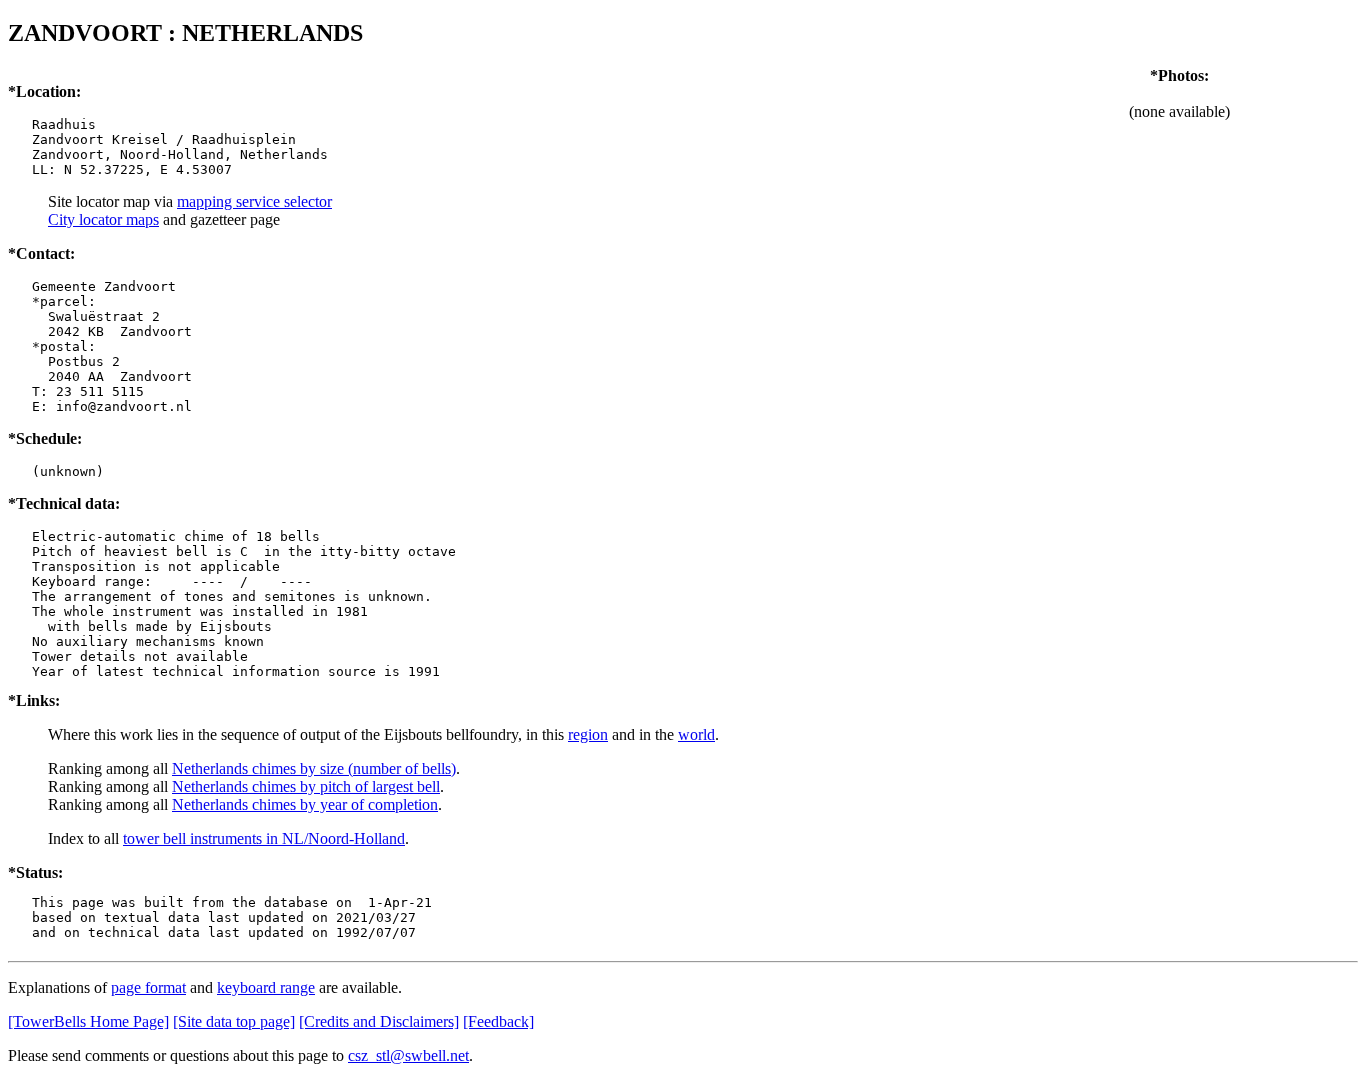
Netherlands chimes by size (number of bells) (314, 768)
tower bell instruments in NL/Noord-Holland (264, 838)
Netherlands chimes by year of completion (305, 804)
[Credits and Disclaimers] (379, 1021)
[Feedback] (498, 1021)
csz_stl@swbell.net (408, 1055)
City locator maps (103, 219)
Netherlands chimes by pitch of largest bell (306, 786)
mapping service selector (254, 201)
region (588, 734)
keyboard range (266, 987)
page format (148, 987)
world (696, 734)
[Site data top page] (234, 1021)
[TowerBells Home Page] (88, 1021)
